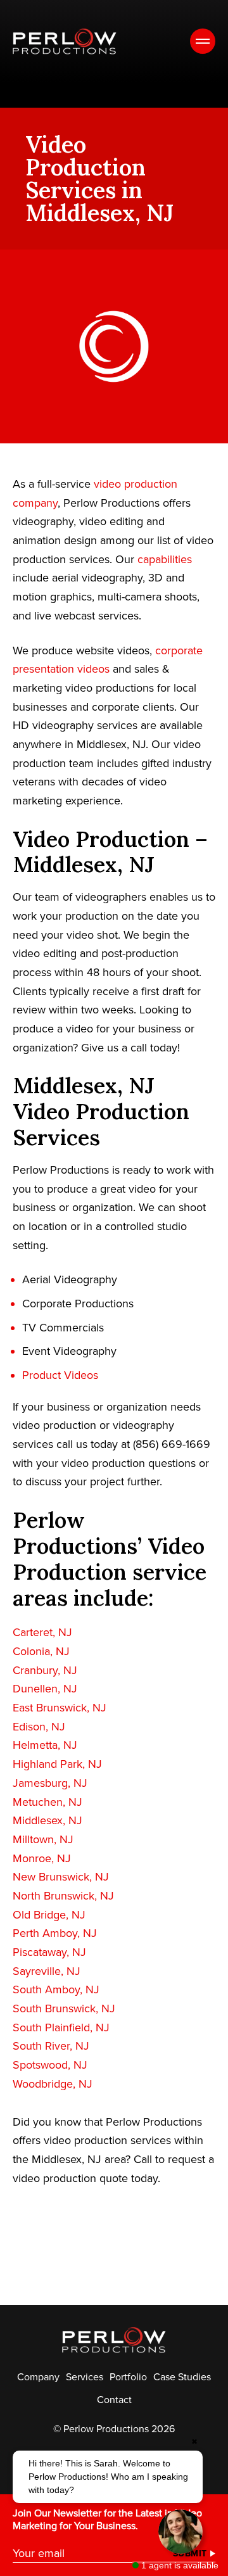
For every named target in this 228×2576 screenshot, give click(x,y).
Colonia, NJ (41, 1651)
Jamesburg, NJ (50, 1783)
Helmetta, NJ (45, 1745)
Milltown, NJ (43, 1839)
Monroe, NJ (42, 1858)
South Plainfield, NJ (61, 2027)
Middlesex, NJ (47, 1820)
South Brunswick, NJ (64, 2008)
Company (38, 2377)
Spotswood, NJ (50, 2065)
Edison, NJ (39, 1727)
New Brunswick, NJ (61, 1877)
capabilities (165, 559)
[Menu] (203, 41)
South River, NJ (51, 2046)
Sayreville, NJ (47, 1971)
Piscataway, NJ (49, 1952)
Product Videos (60, 1375)
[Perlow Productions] (65, 41)
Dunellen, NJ (45, 1689)
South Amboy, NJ (56, 1989)
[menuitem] (38, 2377)
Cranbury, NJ (45, 1670)
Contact (114, 2400)
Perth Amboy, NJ (55, 1933)
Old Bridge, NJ (49, 1915)
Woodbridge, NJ (53, 2084)
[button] (108, 2477)
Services (85, 2377)
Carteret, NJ (42, 1632)
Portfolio (128, 2377)
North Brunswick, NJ (63, 1896)
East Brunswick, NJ (60, 1708)
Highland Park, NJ (57, 1764)
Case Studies (182, 2377)
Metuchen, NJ (47, 1802)
